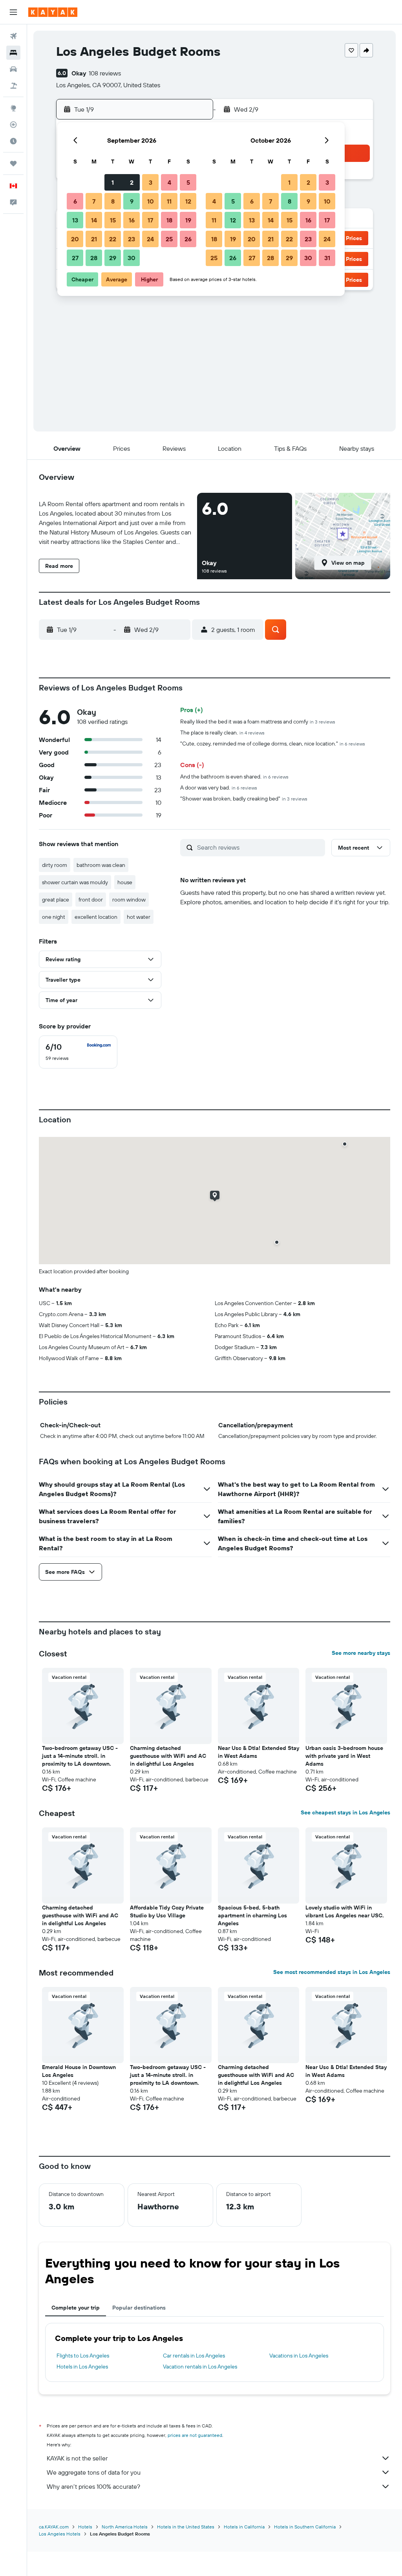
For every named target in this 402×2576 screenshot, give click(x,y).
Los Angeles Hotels (60, 2534)
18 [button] (169, 220)
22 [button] (113, 239)
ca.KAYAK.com (54, 2527)
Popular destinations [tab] (139, 2308)
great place (56, 900)
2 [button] (132, 182)
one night (54, 917)
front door (91, 900)
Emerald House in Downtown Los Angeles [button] (79, 2071)
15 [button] (113, 220)
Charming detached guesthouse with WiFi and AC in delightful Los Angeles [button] (168, 1756)
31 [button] (327, 258)
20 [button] (75, 239)
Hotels (85, 2527)
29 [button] (113, 258)
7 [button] (94, 201)
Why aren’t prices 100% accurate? (93, 2486)
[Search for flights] (13, 36)
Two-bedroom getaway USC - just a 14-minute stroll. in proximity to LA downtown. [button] (80, 1756)
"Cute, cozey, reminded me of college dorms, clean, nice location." (273, 744)
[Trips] (13, 163)
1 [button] (113, 182)
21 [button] (94, 239)
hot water (139, 917)
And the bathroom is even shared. (234, 777)
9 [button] (132, 201)
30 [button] (132, 258)
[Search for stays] (13, 53)
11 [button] (169, 201)
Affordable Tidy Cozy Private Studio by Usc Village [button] (167, 1911)
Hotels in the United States (186, 2527)
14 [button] (94, 220)
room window (129, 900)
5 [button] (188, 182)
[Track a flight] (13, 125)
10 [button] (151, 201)
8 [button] (113, 201)
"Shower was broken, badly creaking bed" (244, 799)
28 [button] (94, 258)
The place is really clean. (222, 733)
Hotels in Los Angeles (82, 2367)
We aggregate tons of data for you (94, 2472)
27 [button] (75, 258)
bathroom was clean (101, 865)
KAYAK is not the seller (77, 2458)
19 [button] (188, 220)
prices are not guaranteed (195, 2435)
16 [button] (132, 220)
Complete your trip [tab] (76, 2308)
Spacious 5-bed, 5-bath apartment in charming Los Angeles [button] (252, 1915)
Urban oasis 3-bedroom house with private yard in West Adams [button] (344, 1756)
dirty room (55, 865)
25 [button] (169, 239)
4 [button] (169, 182)
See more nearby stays (361, 1653)
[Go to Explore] (13, 108)
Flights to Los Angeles (83, 2356)
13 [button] (75, 220)
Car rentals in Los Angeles (194, 2356)
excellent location (96, 917)
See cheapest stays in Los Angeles (345, 1812)
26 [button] (188, 239)
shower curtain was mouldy (75, 882)
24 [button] (150, 239)
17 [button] (150, 220)
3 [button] (151, 182)
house (125, 882)
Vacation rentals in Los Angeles (200, 2367)
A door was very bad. (219, 788)
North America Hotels (125, 2527)
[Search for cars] (13, 69)
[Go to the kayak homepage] (53, 12)
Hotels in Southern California (305, 2527)
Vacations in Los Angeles (299, 2356)
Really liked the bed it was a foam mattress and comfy (258, 722)
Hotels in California (244, 2527)
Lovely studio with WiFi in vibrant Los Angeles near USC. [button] (345, 1911)
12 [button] (188, 201)
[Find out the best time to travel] (13, 141)
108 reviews (105, 73)
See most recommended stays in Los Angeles (332, 1972)
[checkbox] (78, 1052)
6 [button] (75, 201)
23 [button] (132, 239)
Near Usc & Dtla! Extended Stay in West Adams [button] (259, 1752)
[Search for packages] (13, 86)
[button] (13, 12)
